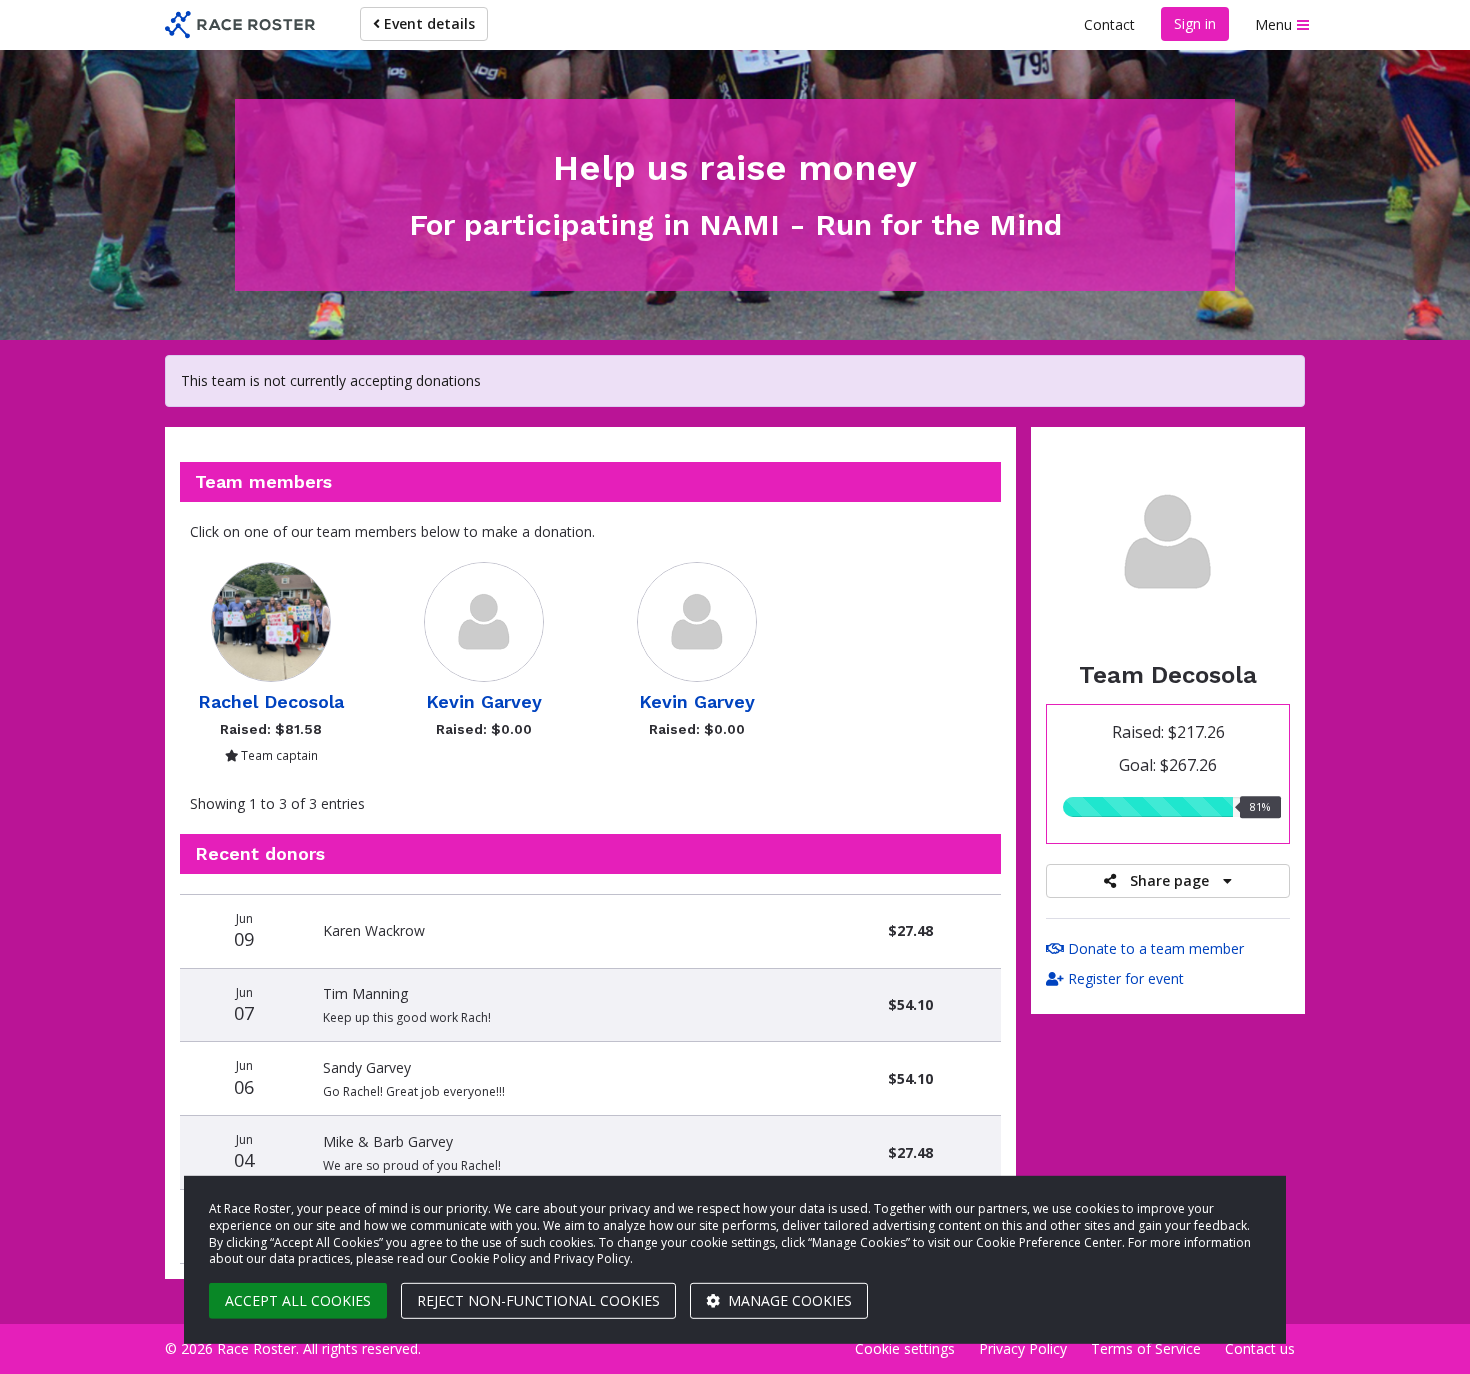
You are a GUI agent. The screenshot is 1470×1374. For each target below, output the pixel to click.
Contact (1109, 24)
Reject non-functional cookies (538, 1300)
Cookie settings (905, 1348)
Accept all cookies (298, 1300)
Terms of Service (1146, 1348)
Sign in (1195, 23)
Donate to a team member (1154, 948)
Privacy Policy (1023, 1348)
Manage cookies (788, 1300)
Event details (427, 23)
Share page (1169, 880)
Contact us (1260, 1348)
